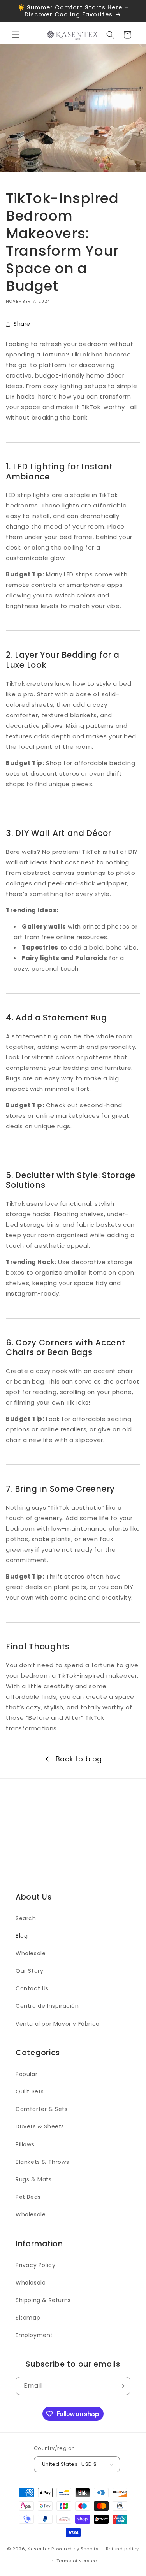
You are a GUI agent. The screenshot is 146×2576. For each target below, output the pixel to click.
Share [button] (22, 324)
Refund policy (122, 2549)
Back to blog (79, 1759)
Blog (22, 1936)
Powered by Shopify (75, 2549)
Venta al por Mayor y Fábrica (58, 2024)
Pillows (25, 2144)
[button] (16, 35)
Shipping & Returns (43, 2300)
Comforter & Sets (42, 2109)
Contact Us (32, 1988)
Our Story (29, 1971)
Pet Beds (28, 2197)
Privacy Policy (35, 2265)
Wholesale (31, 1953)
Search (26, 1918)
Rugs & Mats (34, 2179)
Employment (34, 2335)
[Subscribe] (121, 2386)
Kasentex (39, 2549)
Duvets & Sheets (40, 2126)
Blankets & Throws (42, 2162)
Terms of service (77, 2561)
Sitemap (28, 2318)
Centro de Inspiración (47, 2006)
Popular (26, 2074)
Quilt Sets (30, 2091)
